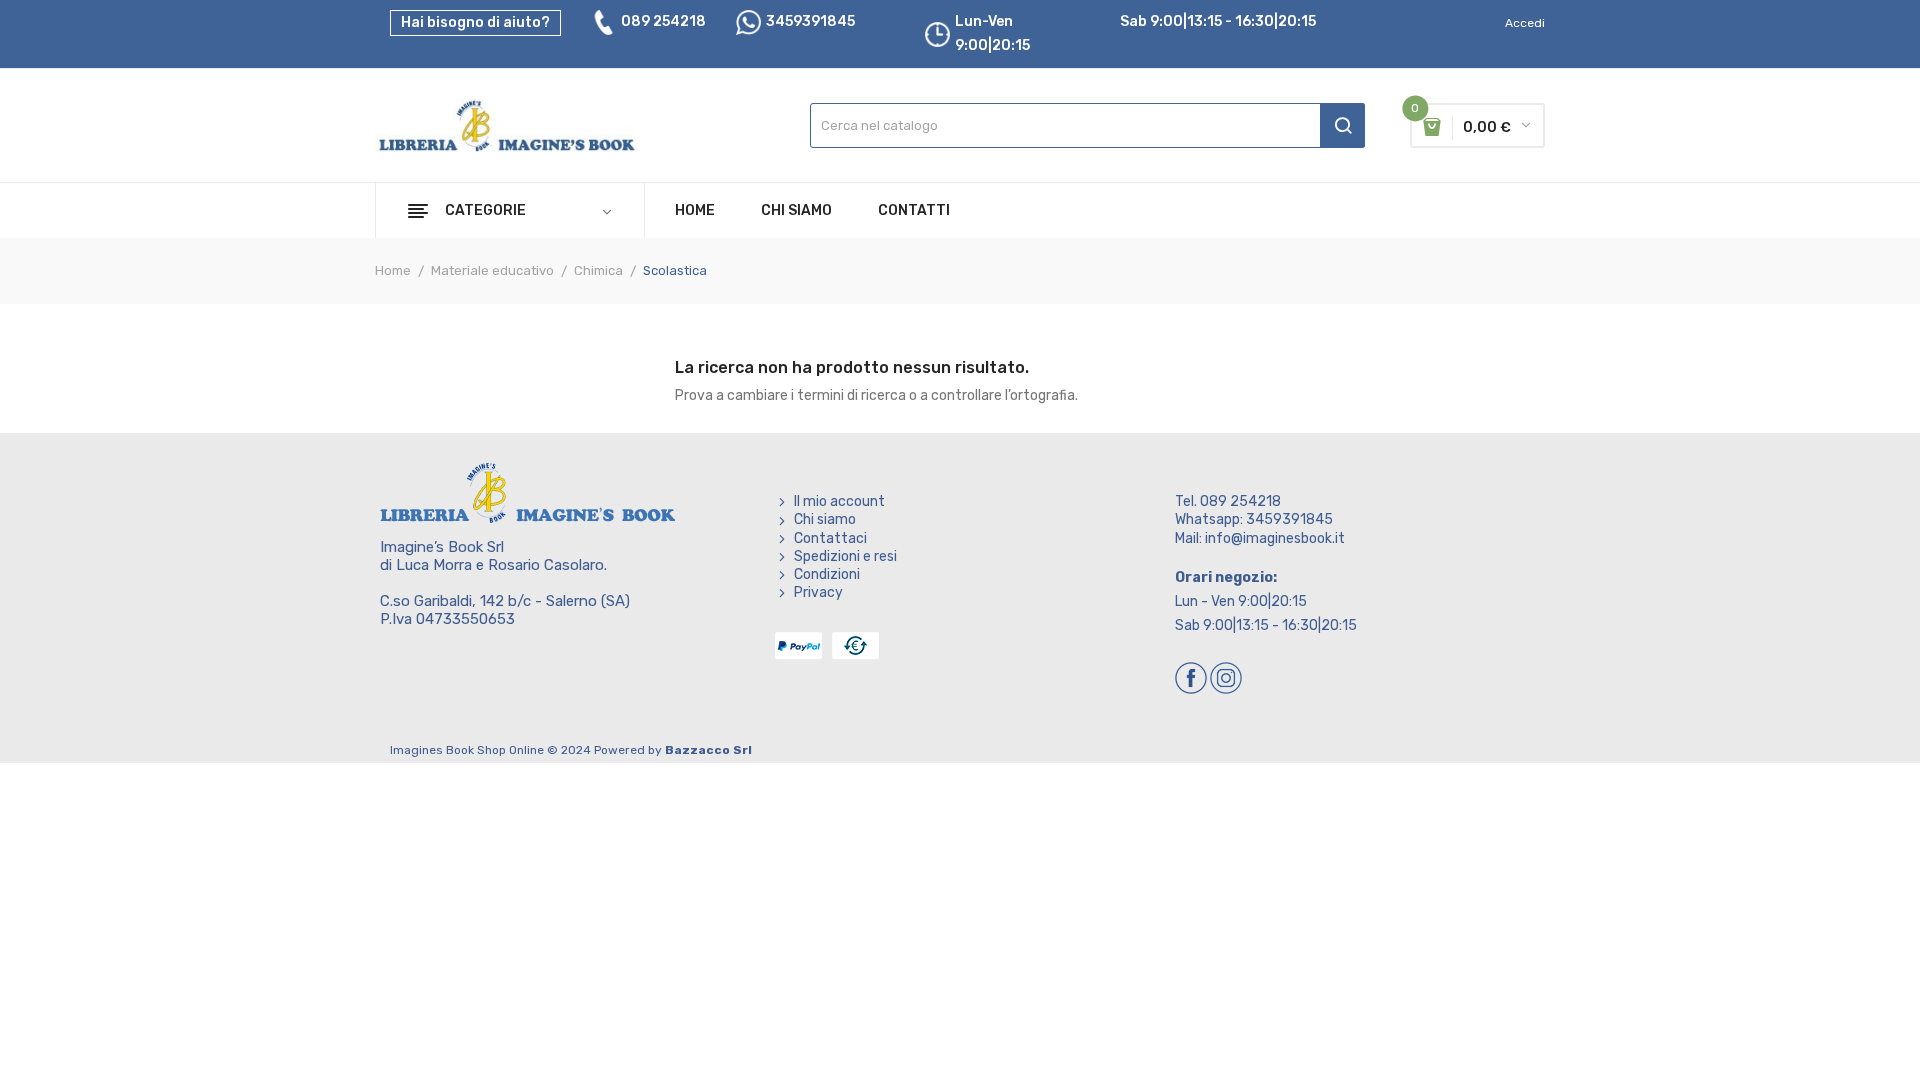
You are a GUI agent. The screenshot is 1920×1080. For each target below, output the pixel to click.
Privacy (818, 592)
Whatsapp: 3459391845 (1254, 519)
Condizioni (827, 574)
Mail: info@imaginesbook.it (1260, 538)
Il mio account (839, 501)
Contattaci (830, 538)
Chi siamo (825, 519)
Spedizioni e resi (845, 556)
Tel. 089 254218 (1228, 501)
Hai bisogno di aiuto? (475, 22)
